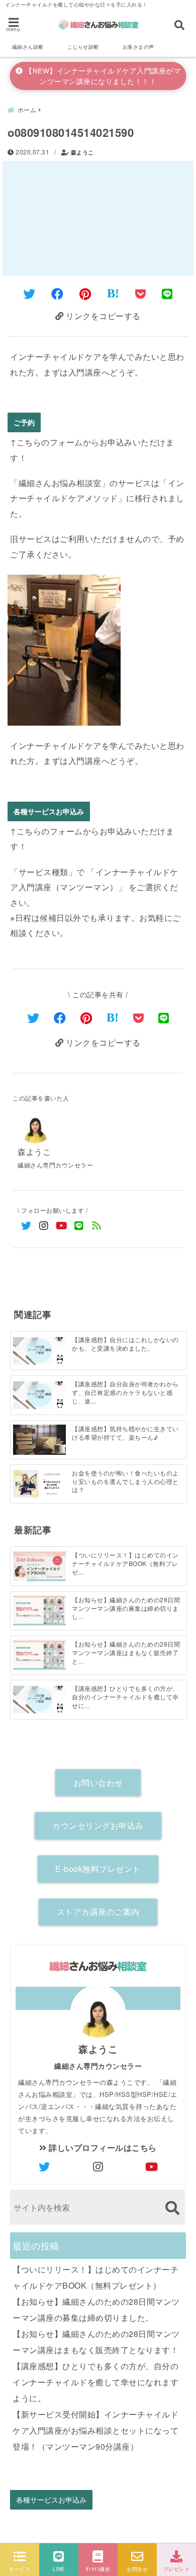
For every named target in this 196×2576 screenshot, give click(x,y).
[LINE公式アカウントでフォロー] (79, 1225)
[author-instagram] (98, 2166)
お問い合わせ (98, 1783)
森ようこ (82, 152)
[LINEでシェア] (167, 293)
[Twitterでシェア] (29, 293)
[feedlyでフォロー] (97, 1225)
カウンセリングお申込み (98, 1825)
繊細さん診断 (28, 47)
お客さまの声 (138, 47)
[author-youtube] (152, 2166)
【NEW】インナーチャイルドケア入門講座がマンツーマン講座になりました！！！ (102, 76)
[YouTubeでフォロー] (62, 1225)
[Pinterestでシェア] (85, 293)
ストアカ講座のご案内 (98, 1911)
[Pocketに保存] (141, 293)
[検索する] (172, 2208)
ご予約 (24, 422)
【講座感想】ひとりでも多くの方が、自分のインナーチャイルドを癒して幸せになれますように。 (95, 2382)
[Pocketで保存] (139, 1017)
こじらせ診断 (83, 47)
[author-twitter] (44, 2166)
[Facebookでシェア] (58, 293)
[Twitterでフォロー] (26, 1225)
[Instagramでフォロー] (44, 1225)
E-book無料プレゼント (98, 1869)
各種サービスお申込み (49, 811)
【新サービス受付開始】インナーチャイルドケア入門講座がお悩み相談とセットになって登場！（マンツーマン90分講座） (95, 2430)
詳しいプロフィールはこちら (102, 2148)
